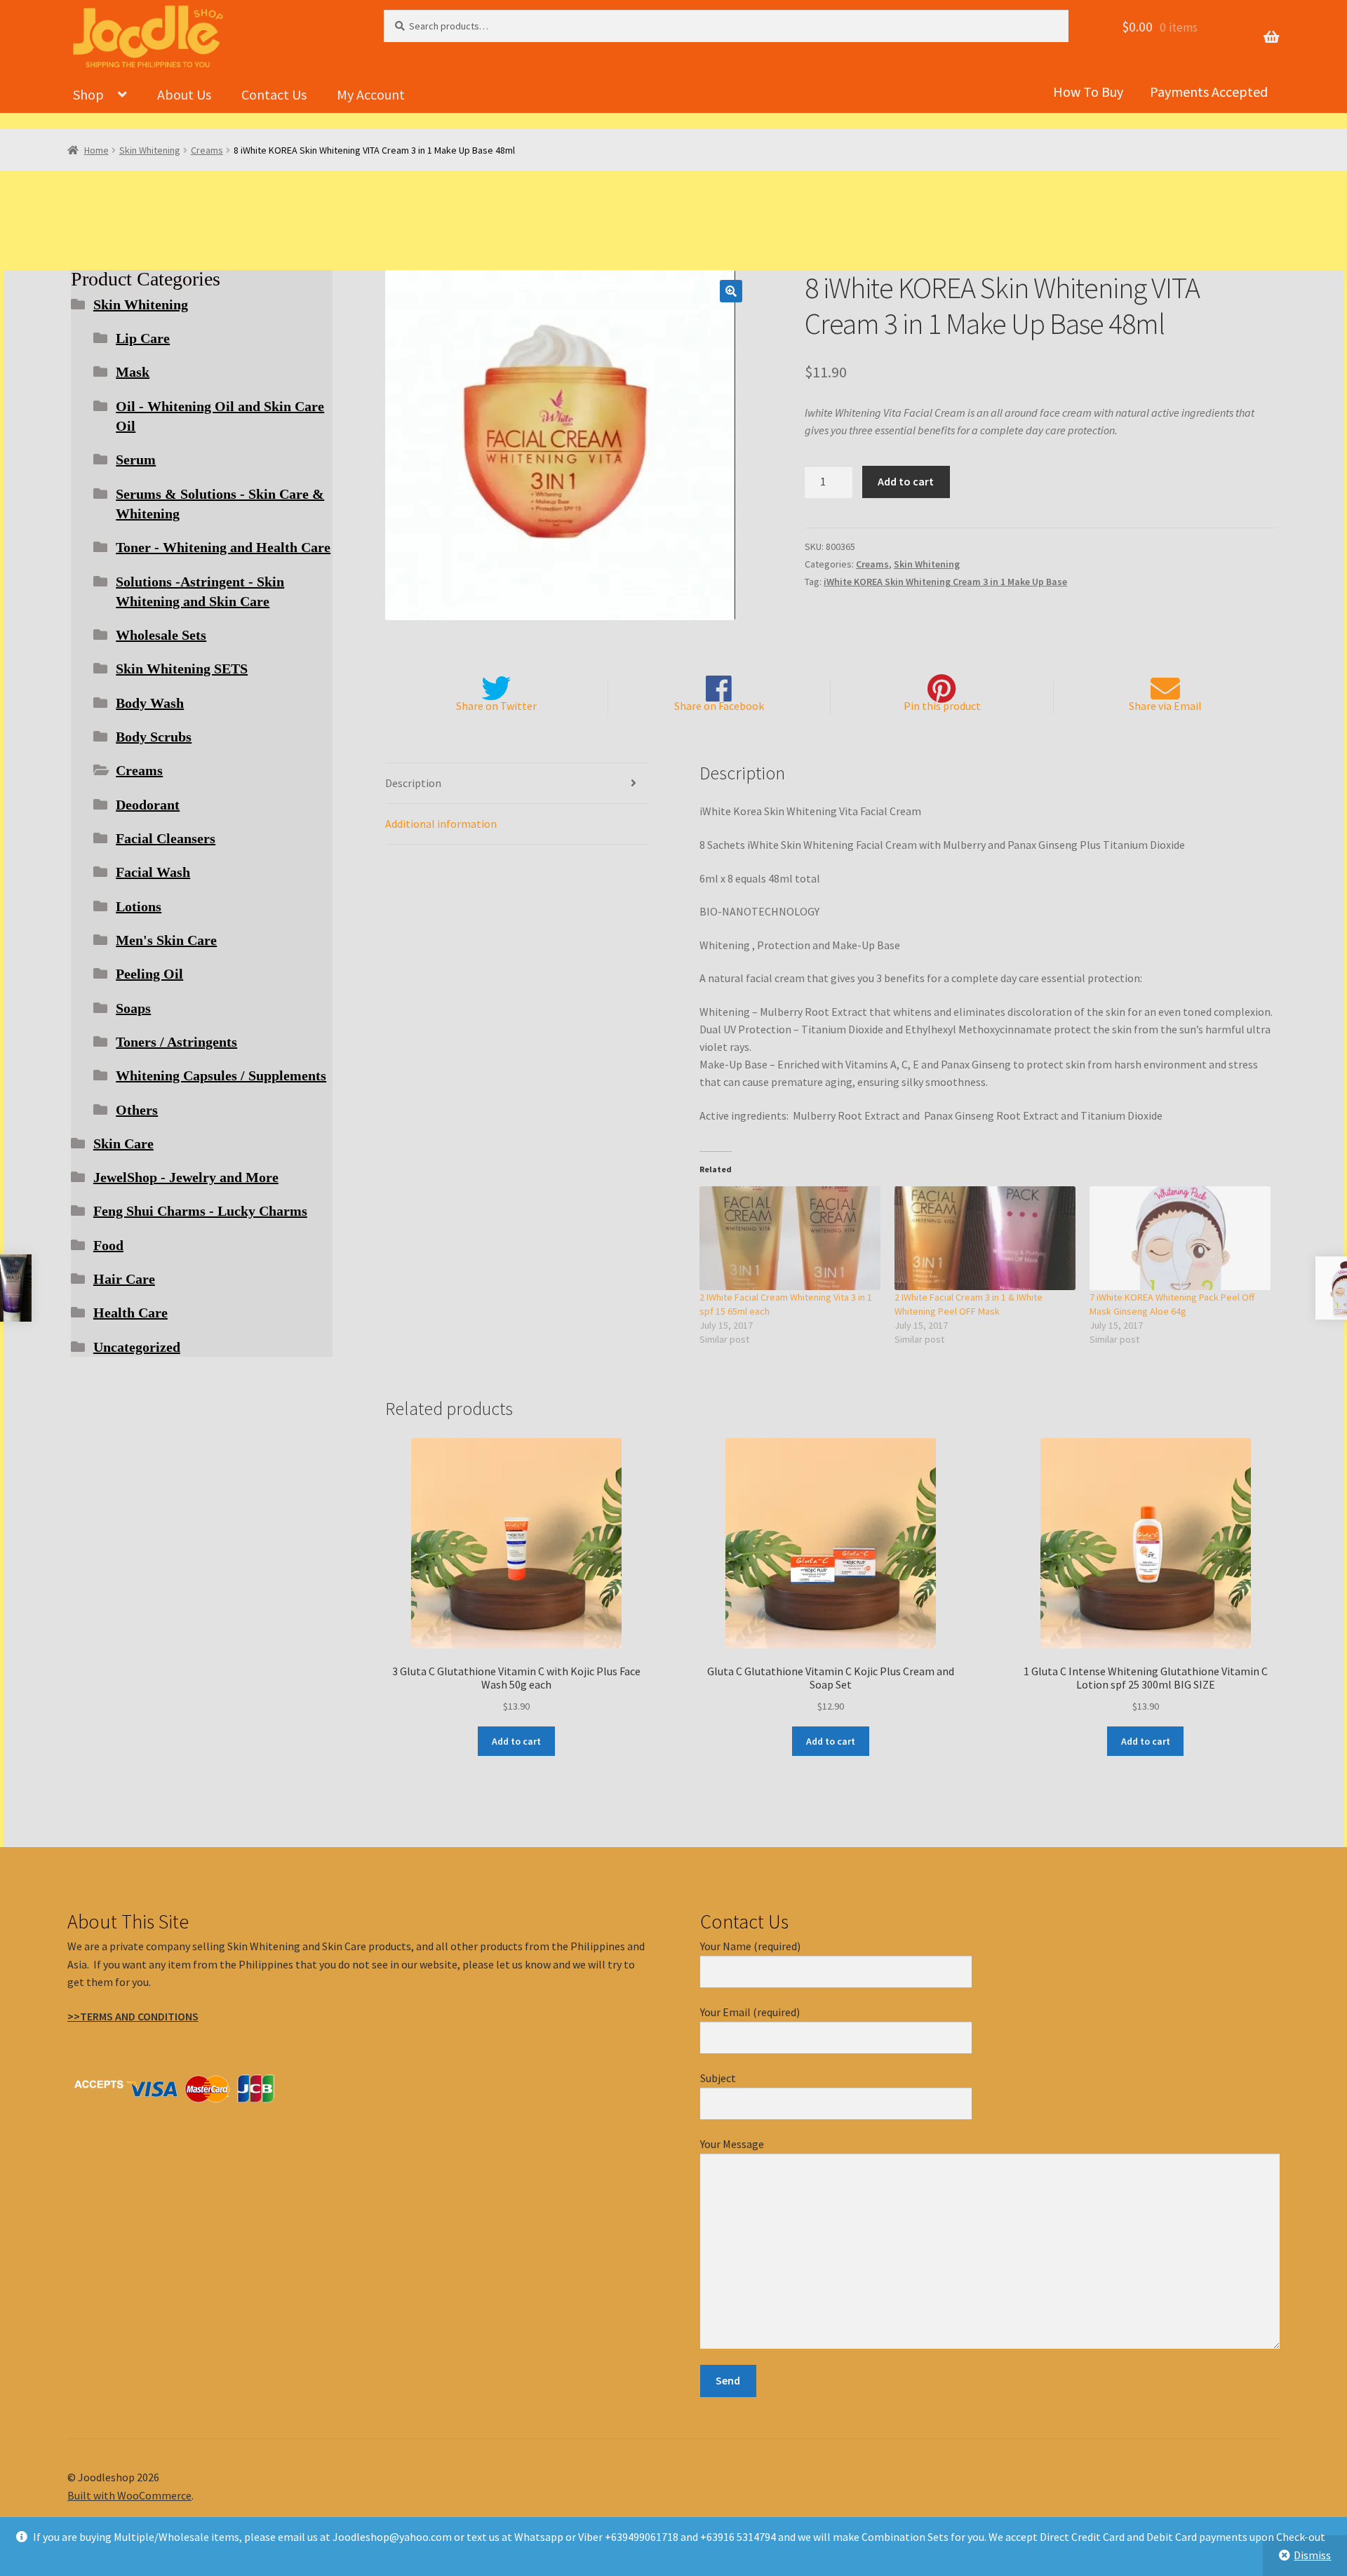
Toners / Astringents (176, 1042)
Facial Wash (153, 872)
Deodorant (148, 805)
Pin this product (942, 706)
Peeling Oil (149, 974)
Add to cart (906, 481)
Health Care (130, 1313)
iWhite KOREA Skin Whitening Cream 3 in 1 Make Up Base (945, 582)
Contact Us (274, 94)
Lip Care (143, 338)
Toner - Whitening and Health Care (223, 547)
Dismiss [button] (1312, 2555)
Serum (136, 459)
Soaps (133, 1008)
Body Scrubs (154, 737)
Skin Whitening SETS (182, 669)
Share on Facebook (719, 706)
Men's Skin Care (166, 940)
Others (137, 1110)
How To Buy (1088, 92)
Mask (133, 372)
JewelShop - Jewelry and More (186, 1177)
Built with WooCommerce (129, 2495)
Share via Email (1165, 706)
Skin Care (123, 1143)
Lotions (139, 906)
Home (96, 150)
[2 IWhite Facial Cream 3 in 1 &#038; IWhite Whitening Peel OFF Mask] (985, 1238)
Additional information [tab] (441, 824)
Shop (88, 94)
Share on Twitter (496, 706)
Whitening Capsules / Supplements (221, 1075)
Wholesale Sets (161, 635)
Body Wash (150, 703)
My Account (371, 94)
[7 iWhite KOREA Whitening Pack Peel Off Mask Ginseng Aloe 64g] (1180, 1238)
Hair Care (124, 1279)
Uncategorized (137, 1347)
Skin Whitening (150, 150)
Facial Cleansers (166, 838)
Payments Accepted (1209, 92)
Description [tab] (413, 783)
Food (108, 1245)
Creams (207, 150)
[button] (731, 291)
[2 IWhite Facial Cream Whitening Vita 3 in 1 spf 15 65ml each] (790, 1238)
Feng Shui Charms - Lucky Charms (200, 1211)
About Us (184, 94)
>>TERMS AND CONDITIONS (133, 2016)
